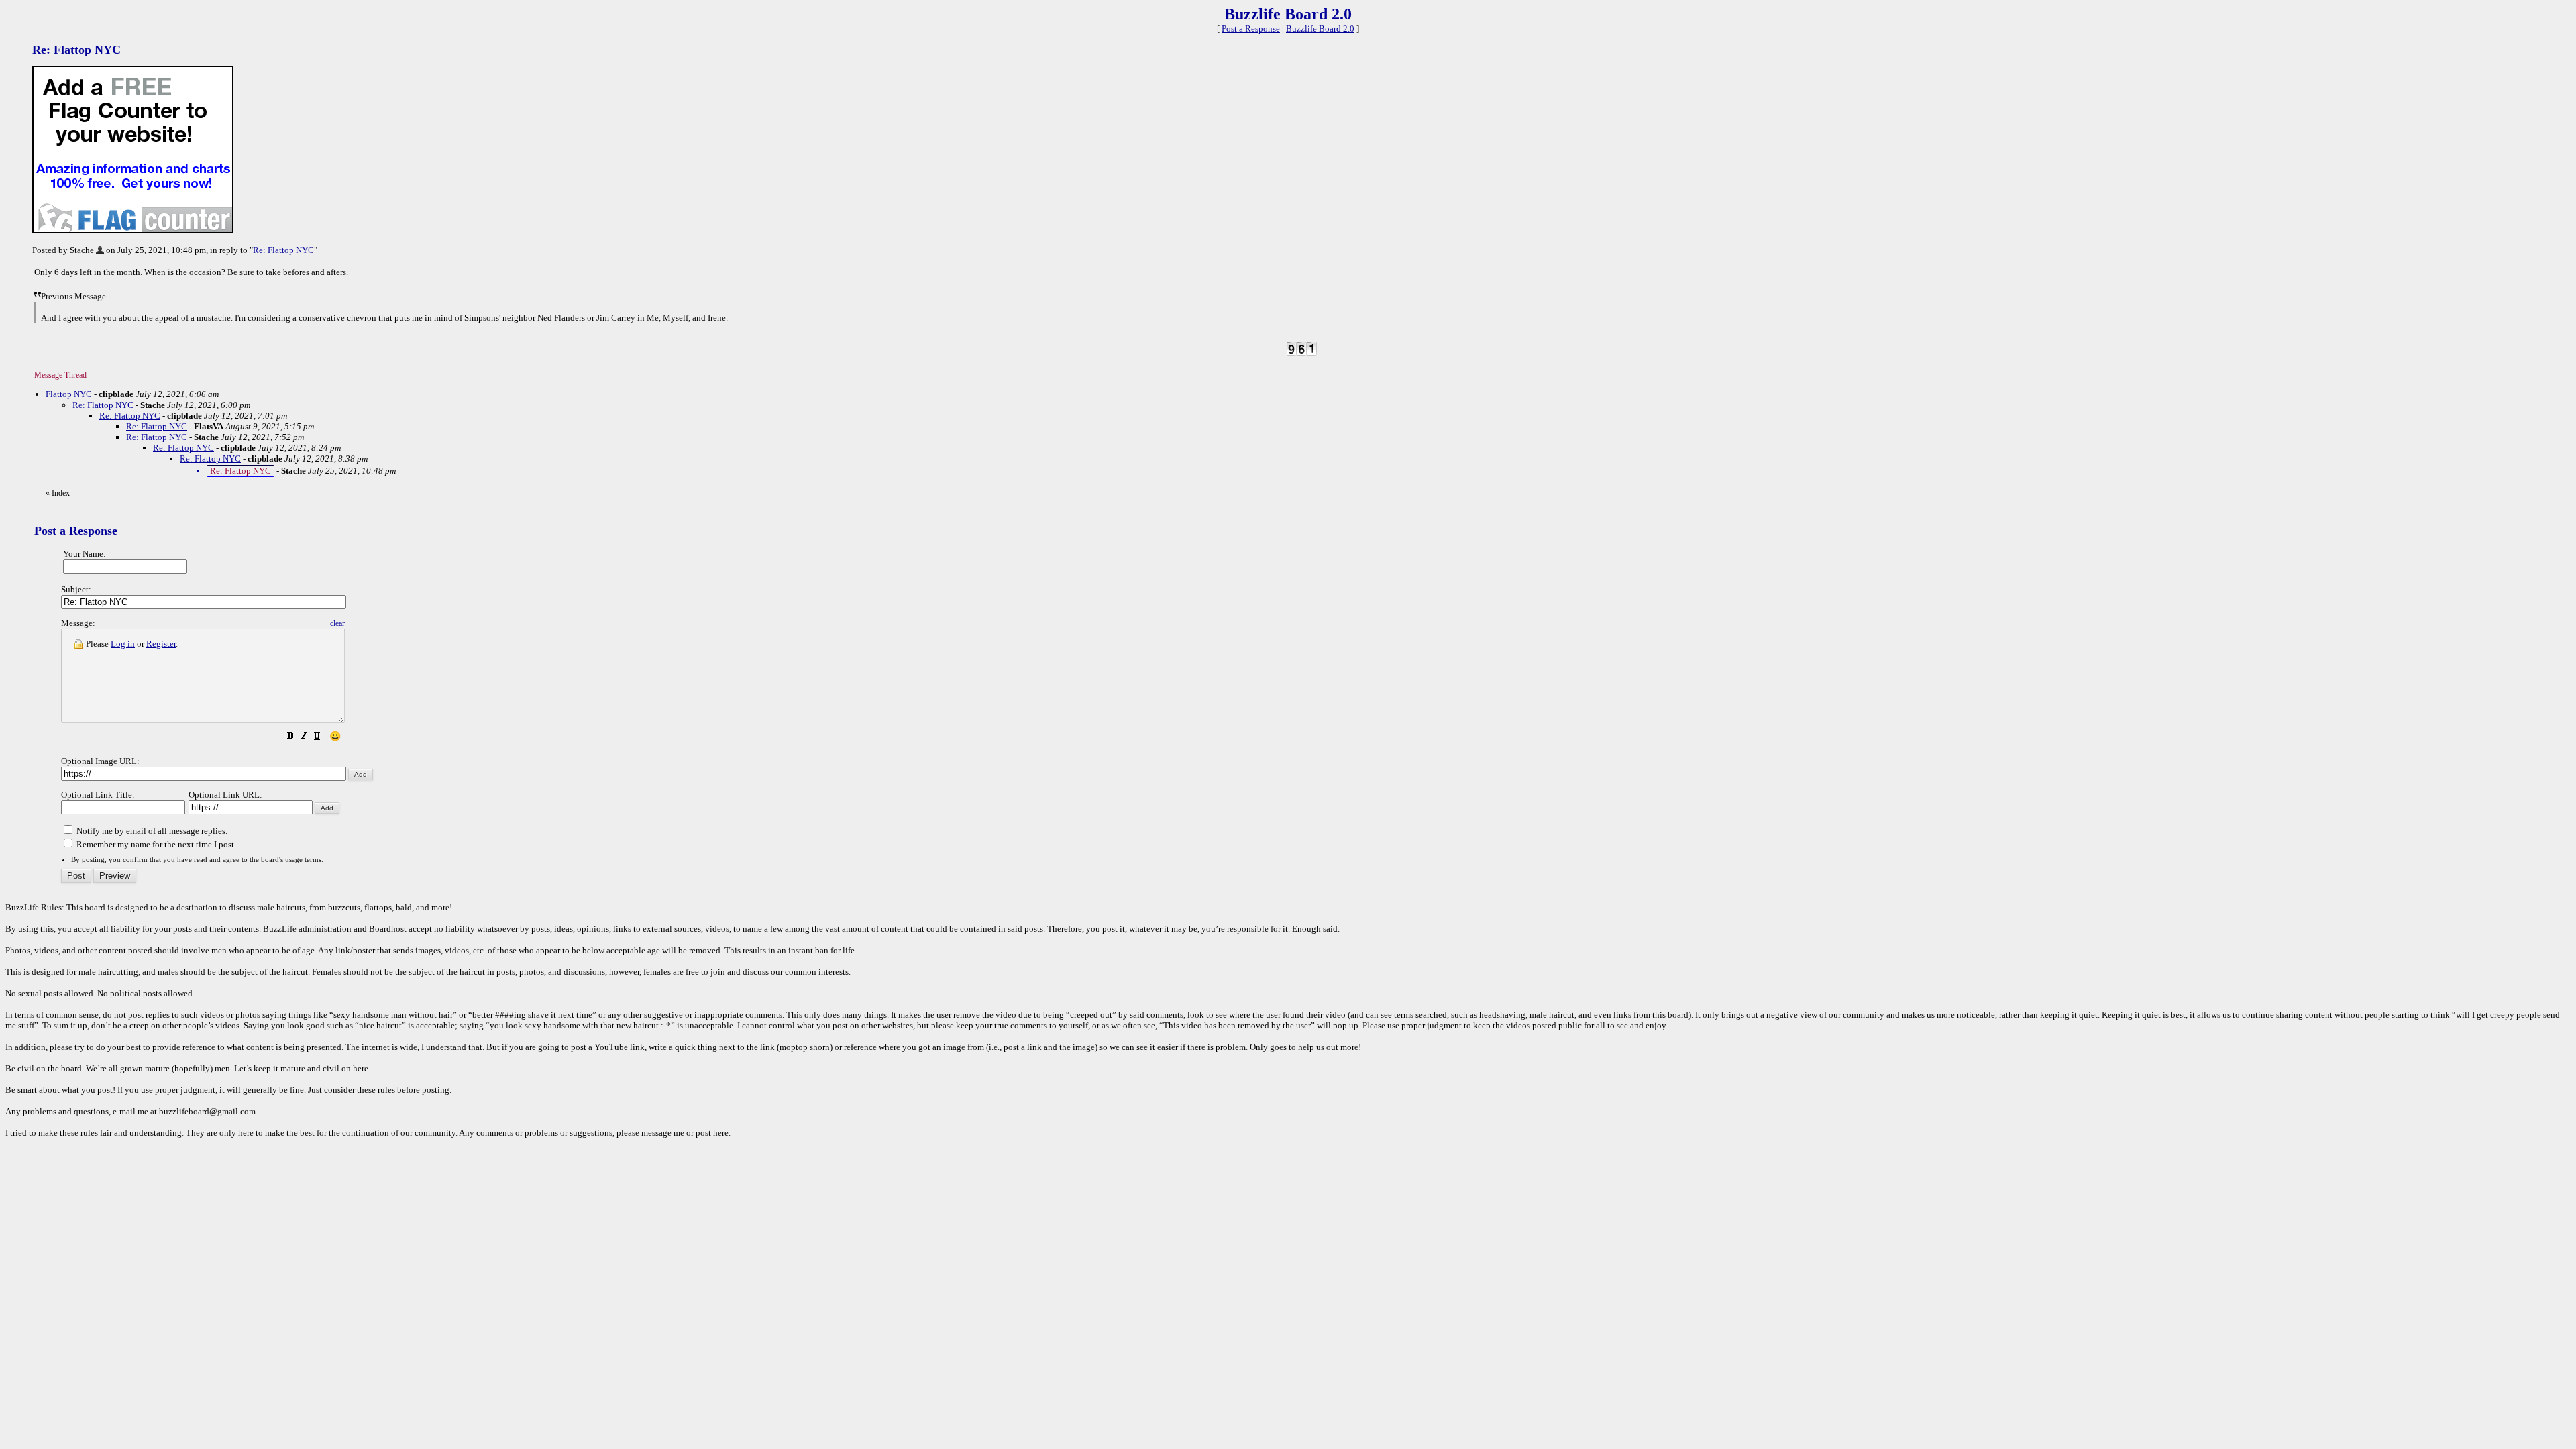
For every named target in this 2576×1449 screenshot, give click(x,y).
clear (337, 623)
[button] (290, 738)
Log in (123, 644)
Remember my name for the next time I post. (155, 844)
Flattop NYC (69, 394)
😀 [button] (335, 736)
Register (161, 644)
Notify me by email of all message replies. (151, 831)
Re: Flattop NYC (283, 250)
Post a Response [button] (1251, 29)
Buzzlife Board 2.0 (1320, 29)
